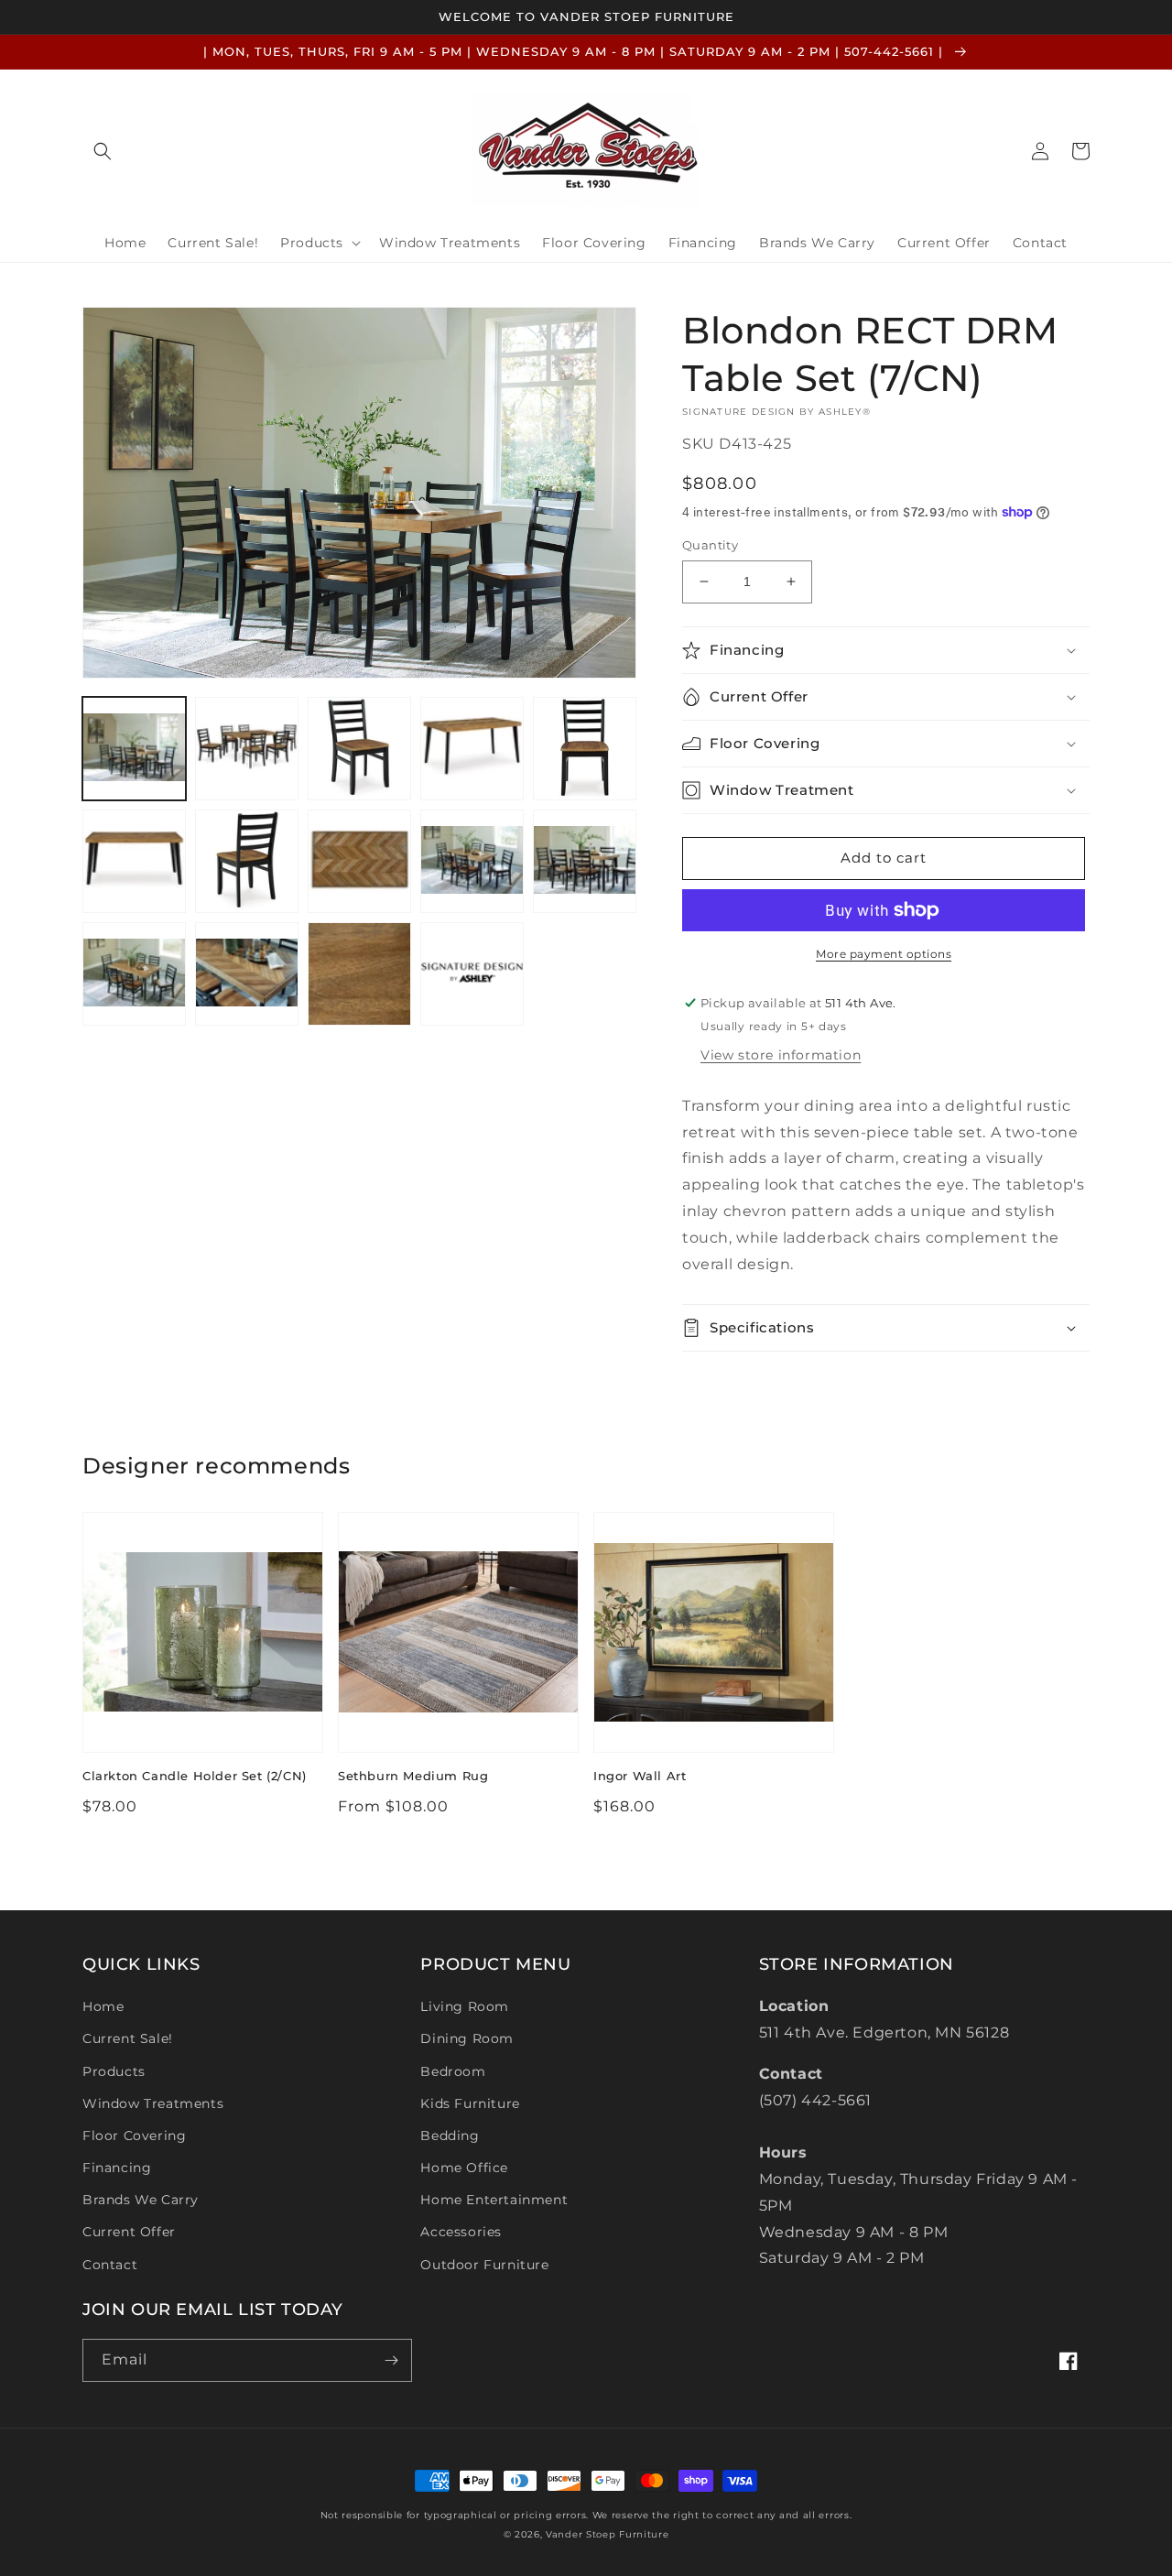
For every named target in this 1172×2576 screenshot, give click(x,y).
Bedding (450, 2136)
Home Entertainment (494, 2200)
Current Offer (129, 2232)
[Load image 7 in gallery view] (247, 861)
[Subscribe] (391, 2360)
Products (114, 2071)
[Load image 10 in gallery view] (585, 861)
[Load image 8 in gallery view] (359, 861)
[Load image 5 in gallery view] (585, 749)
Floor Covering (134, 2136)
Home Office (464, 2168)
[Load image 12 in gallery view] (247, 974)
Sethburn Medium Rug (413, 1776)
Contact (110, 2265)
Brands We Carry (141, 2200)
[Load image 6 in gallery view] (134, 861)
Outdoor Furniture (484, 2265)
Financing (117, 2168)
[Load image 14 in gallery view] (472, 974)
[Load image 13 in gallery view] (359, 974)
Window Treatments (153, 2103)
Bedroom (453, 2071)
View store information (781, 1055)
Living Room (465, 2006)
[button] (103, 151)
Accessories (461, 2232)
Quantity (710, 545)
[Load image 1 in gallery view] (134, 749)
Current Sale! (128, 2038)
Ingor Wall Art (640, 1776)
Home (103, 2006)
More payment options (884, 954)
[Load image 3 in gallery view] (359, 749)
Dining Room (467, 2038)
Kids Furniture (470, 2103)
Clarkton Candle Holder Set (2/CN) (195, 1776)
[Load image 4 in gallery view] (472, 749)
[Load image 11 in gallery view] (134, 974)
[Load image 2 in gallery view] (247, 749)
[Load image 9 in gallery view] (472, 861)
